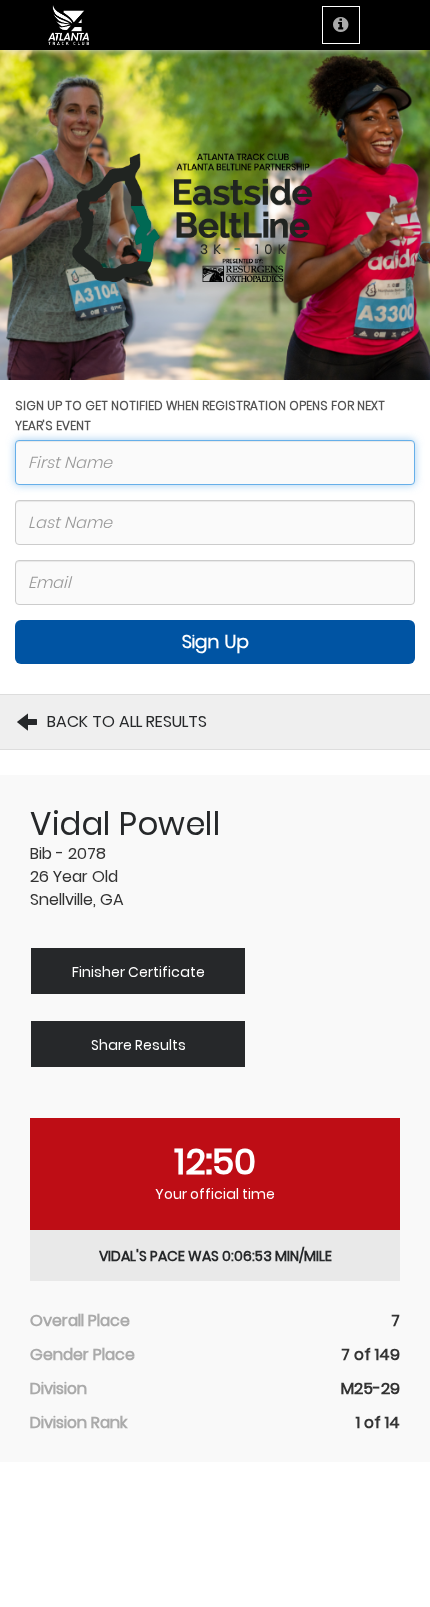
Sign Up (215, 641)
